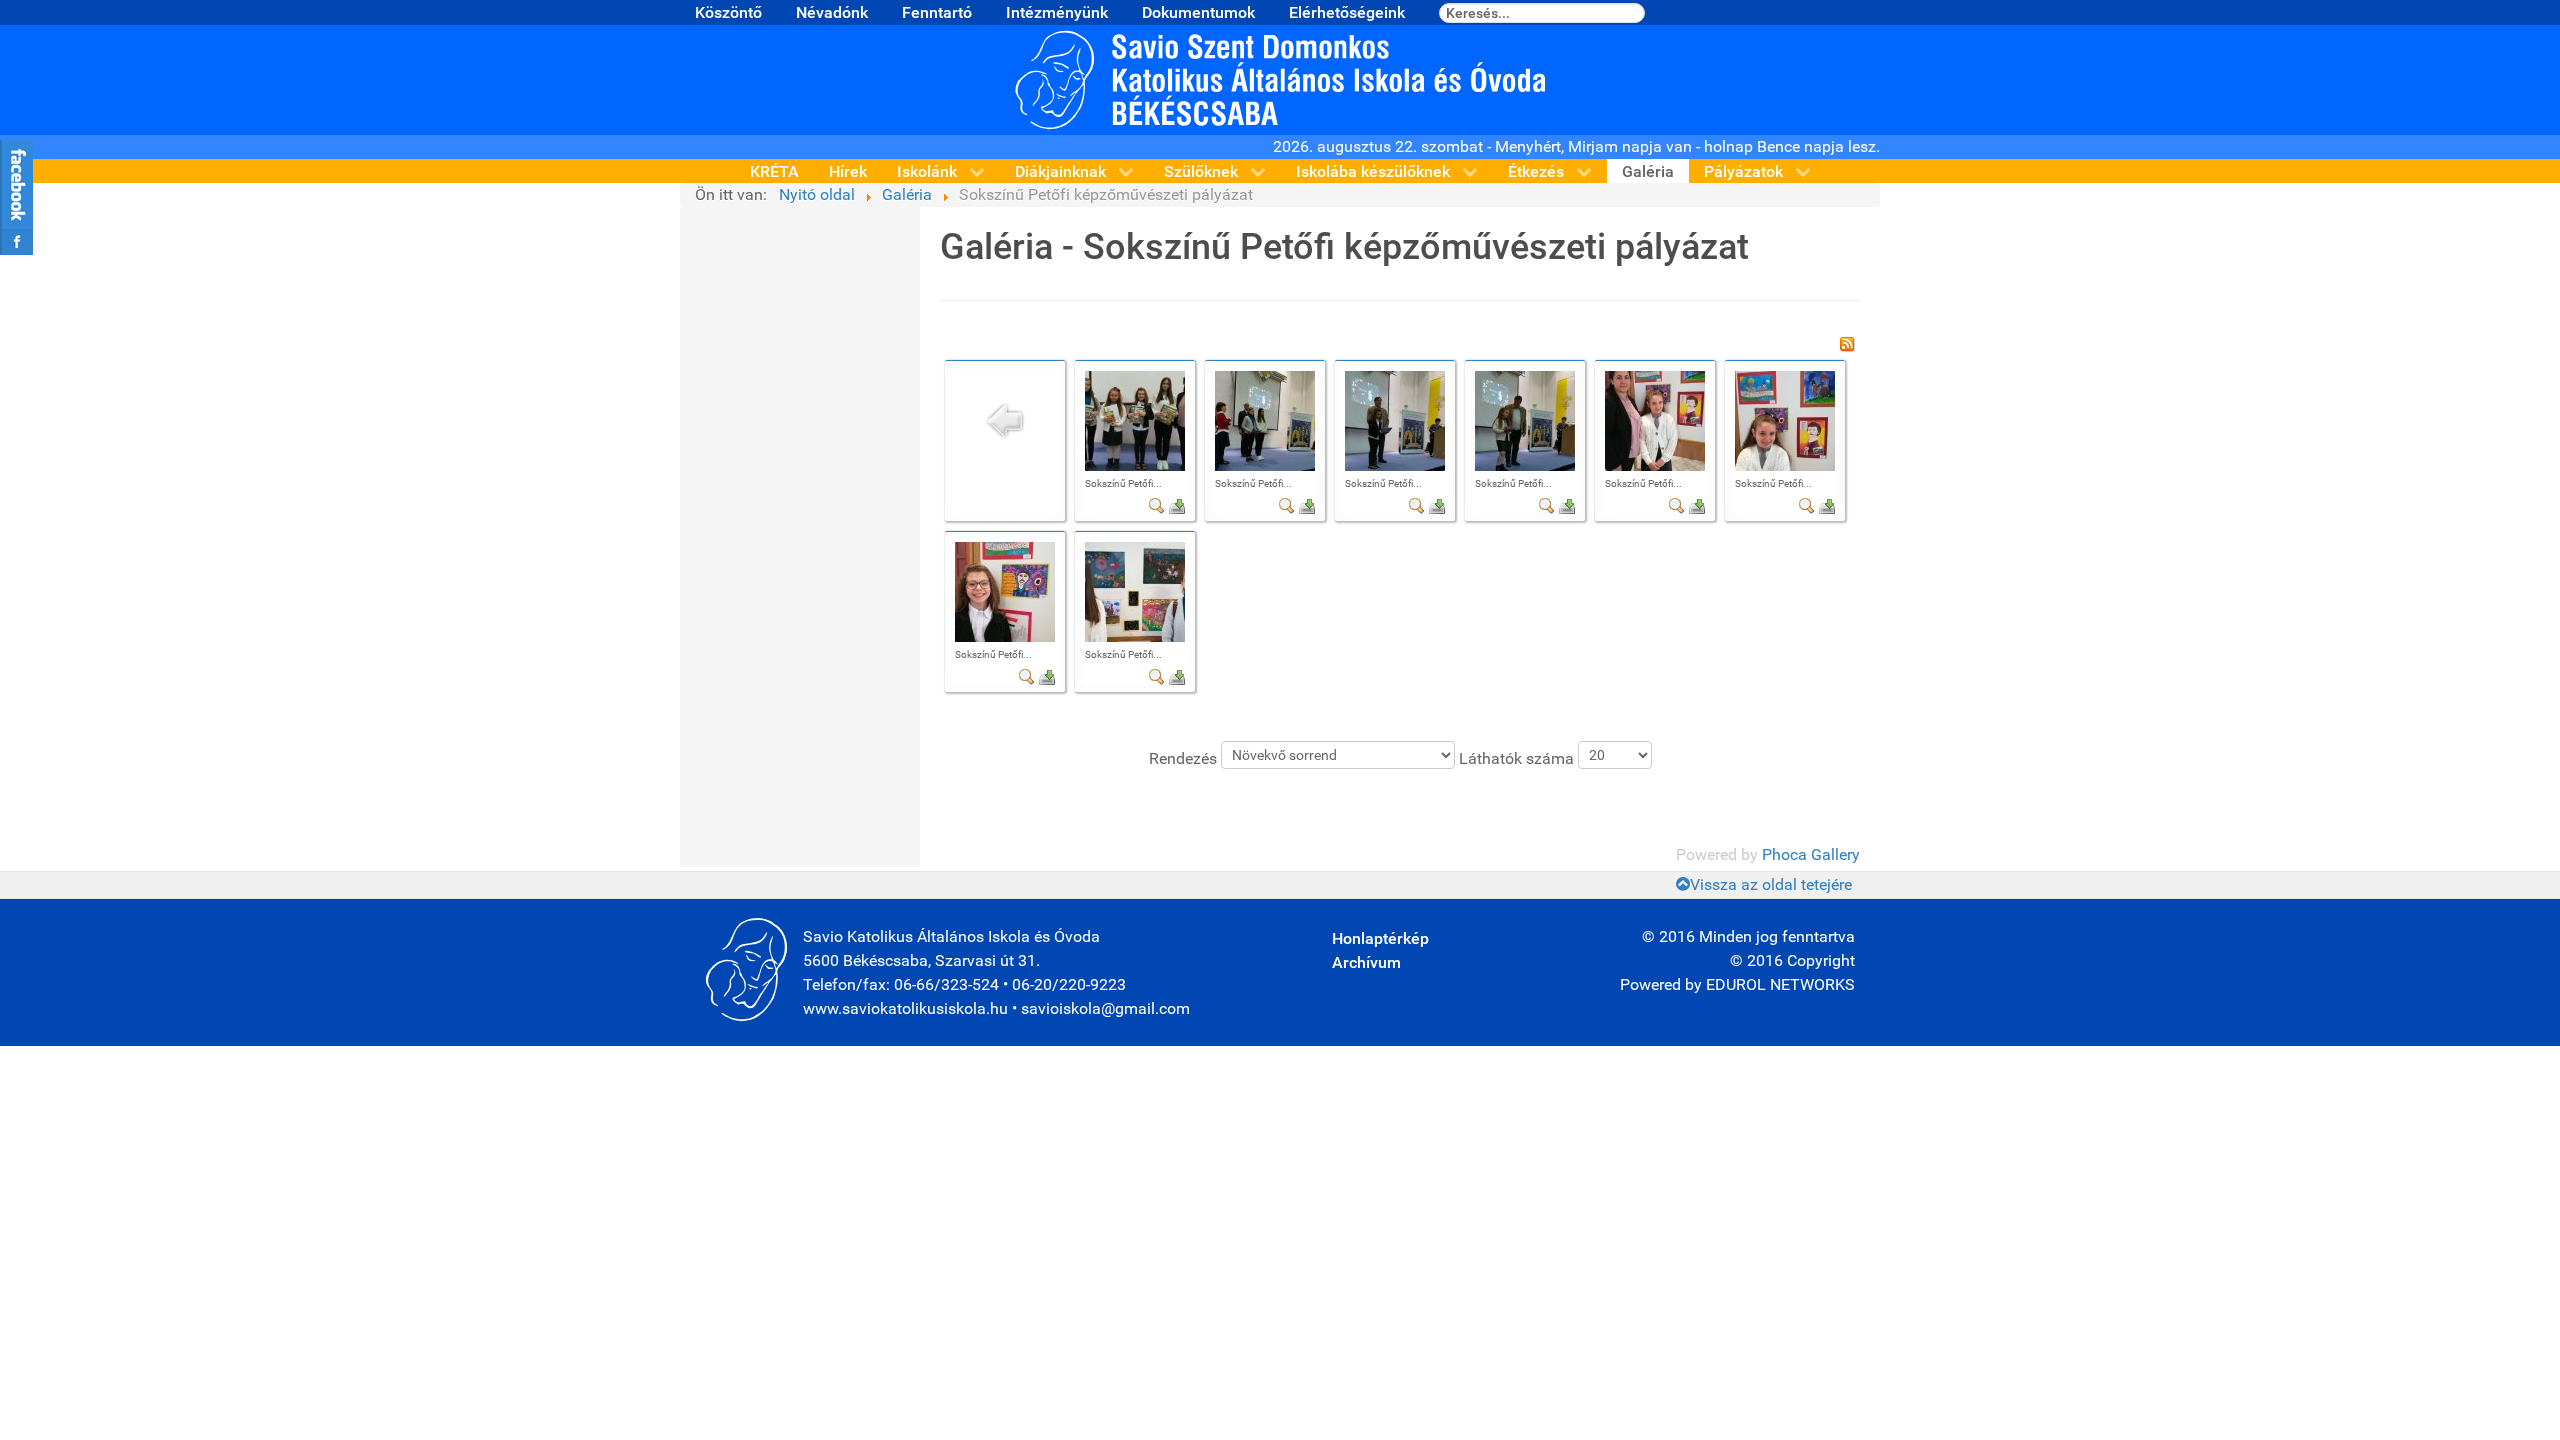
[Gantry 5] (1280, 78)
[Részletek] (1157, 504)
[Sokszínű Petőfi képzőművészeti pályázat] (1135, 420)
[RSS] (1847, 342)
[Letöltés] (1177, 504)
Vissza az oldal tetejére (1771, 884)
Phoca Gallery (1811, 854)
